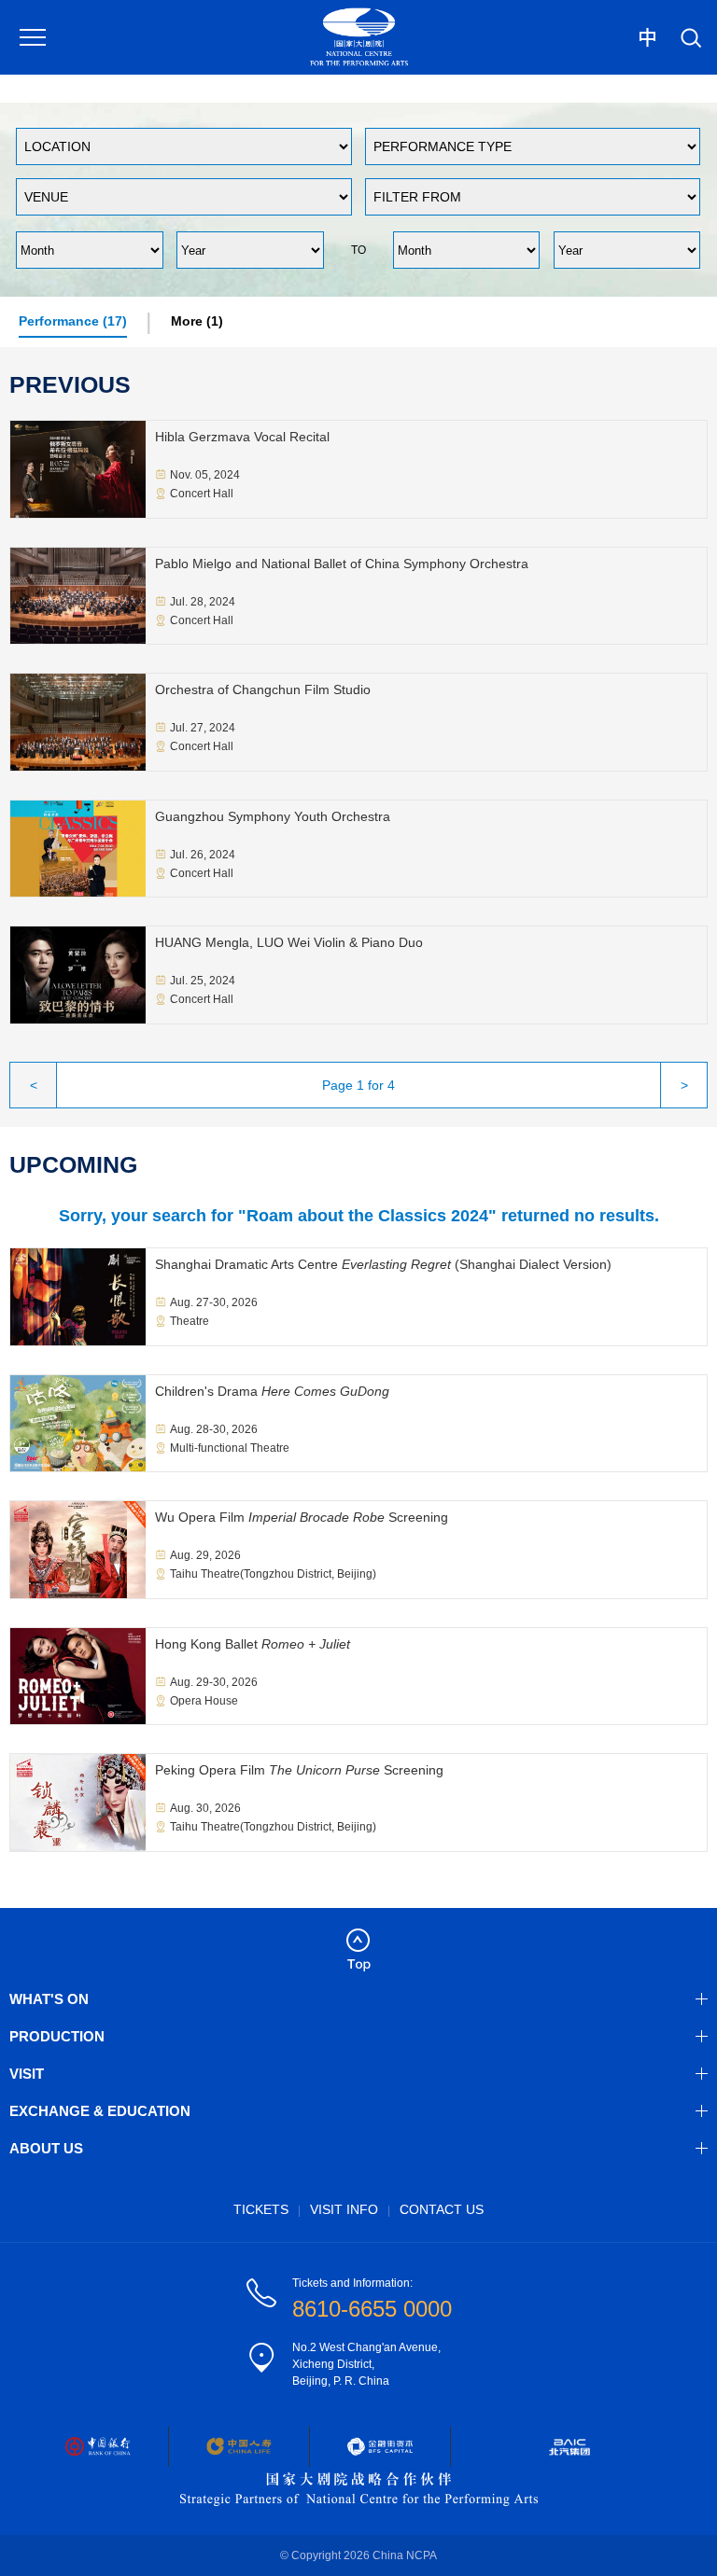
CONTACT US (442, 2209)
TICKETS (261, 2209)
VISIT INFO (344, 2209)
